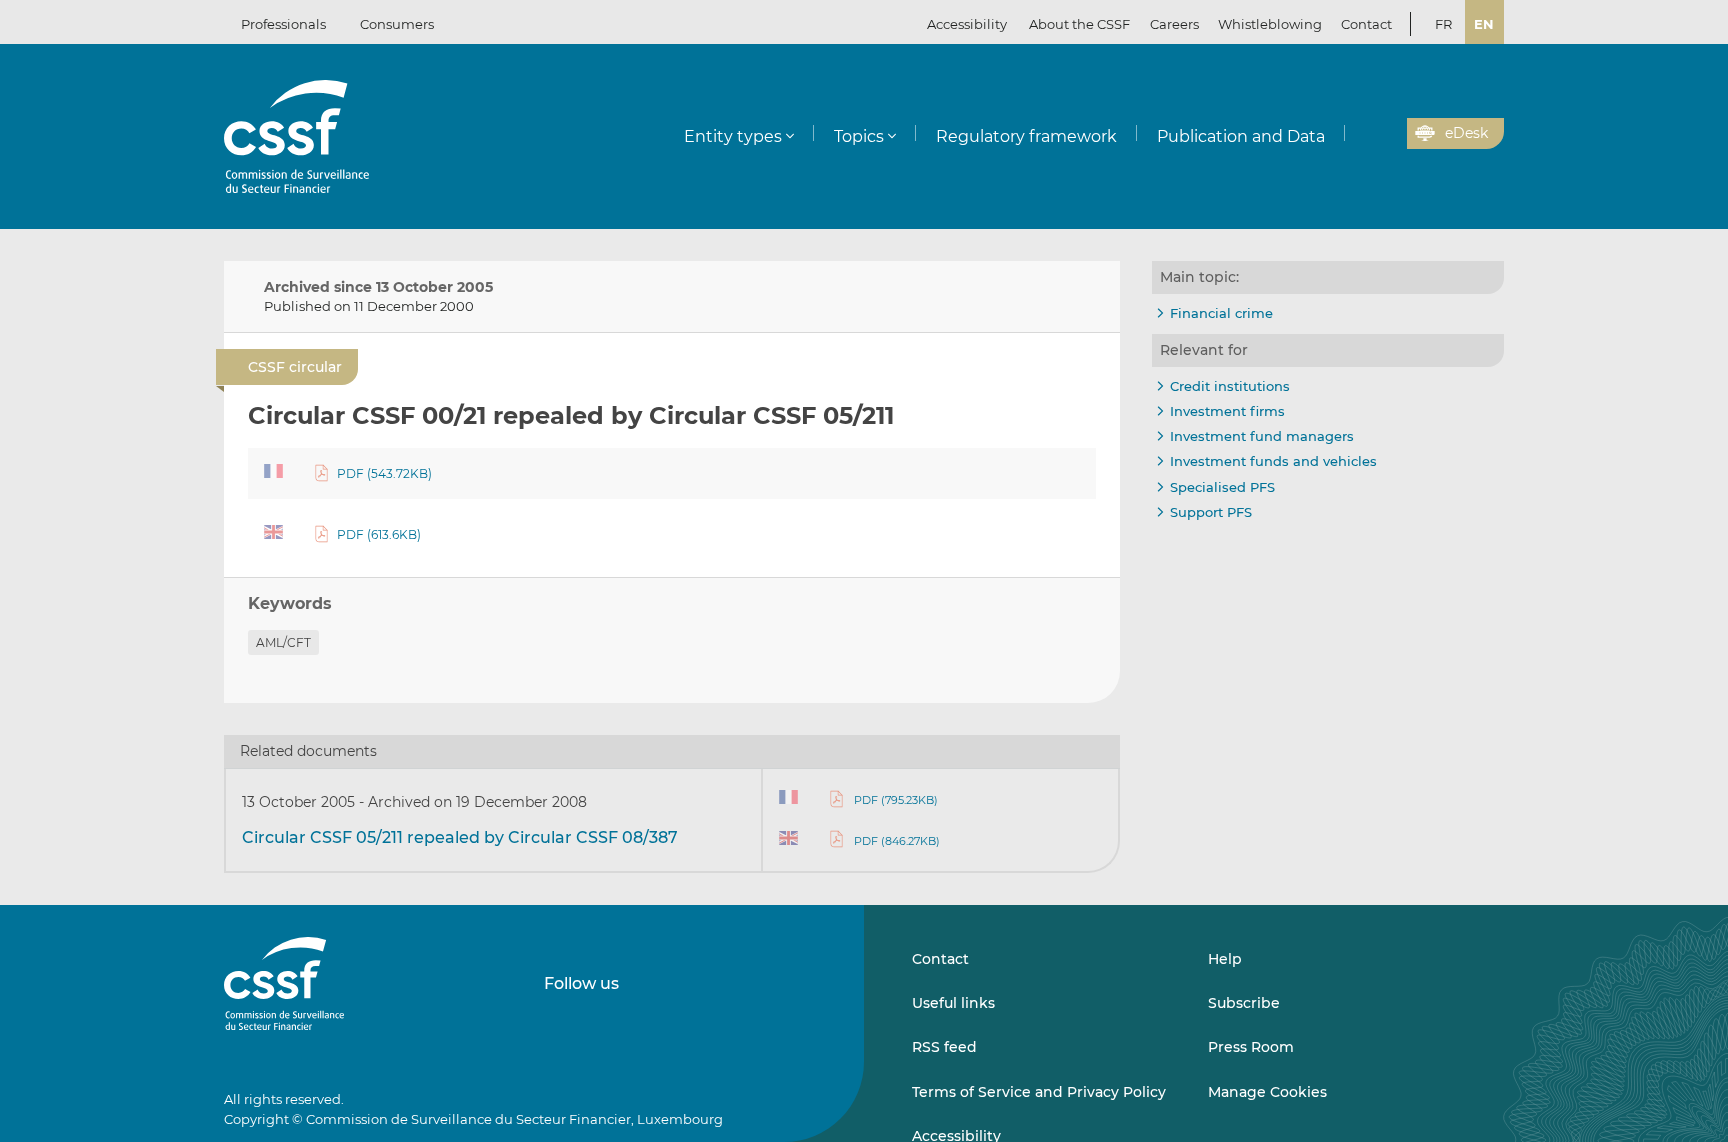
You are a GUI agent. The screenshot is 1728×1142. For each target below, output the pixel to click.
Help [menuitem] (1225, 959)
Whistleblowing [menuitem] (1270, 24)
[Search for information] (1361, 134)
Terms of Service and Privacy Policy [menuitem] (1039, 1092)
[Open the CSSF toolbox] (1385, 134)
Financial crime (1221, 313)
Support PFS (1211, 512)
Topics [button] (859, 136)
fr (1443, 24)
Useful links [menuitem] (953, 1003)
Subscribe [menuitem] (1244, 1003)
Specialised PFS (1222, 487)
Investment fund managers (1262, 436)
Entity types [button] (733, 136)
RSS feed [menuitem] (944, 1047)
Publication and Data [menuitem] (1241, 136)
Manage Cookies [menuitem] (1267, 1092)
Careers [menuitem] (1174, 24)
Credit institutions (1230, 386)
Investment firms (1227, 411)
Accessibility (967, 24)
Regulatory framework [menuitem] (1026, 136)
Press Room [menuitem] (1251, 1047)
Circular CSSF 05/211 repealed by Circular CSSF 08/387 (460, 837)
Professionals (283, 24)
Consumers (397, 24)
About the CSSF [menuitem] (1079, 24)
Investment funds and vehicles (1273, 461)
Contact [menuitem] (1366, 24)
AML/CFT (283, 642)
